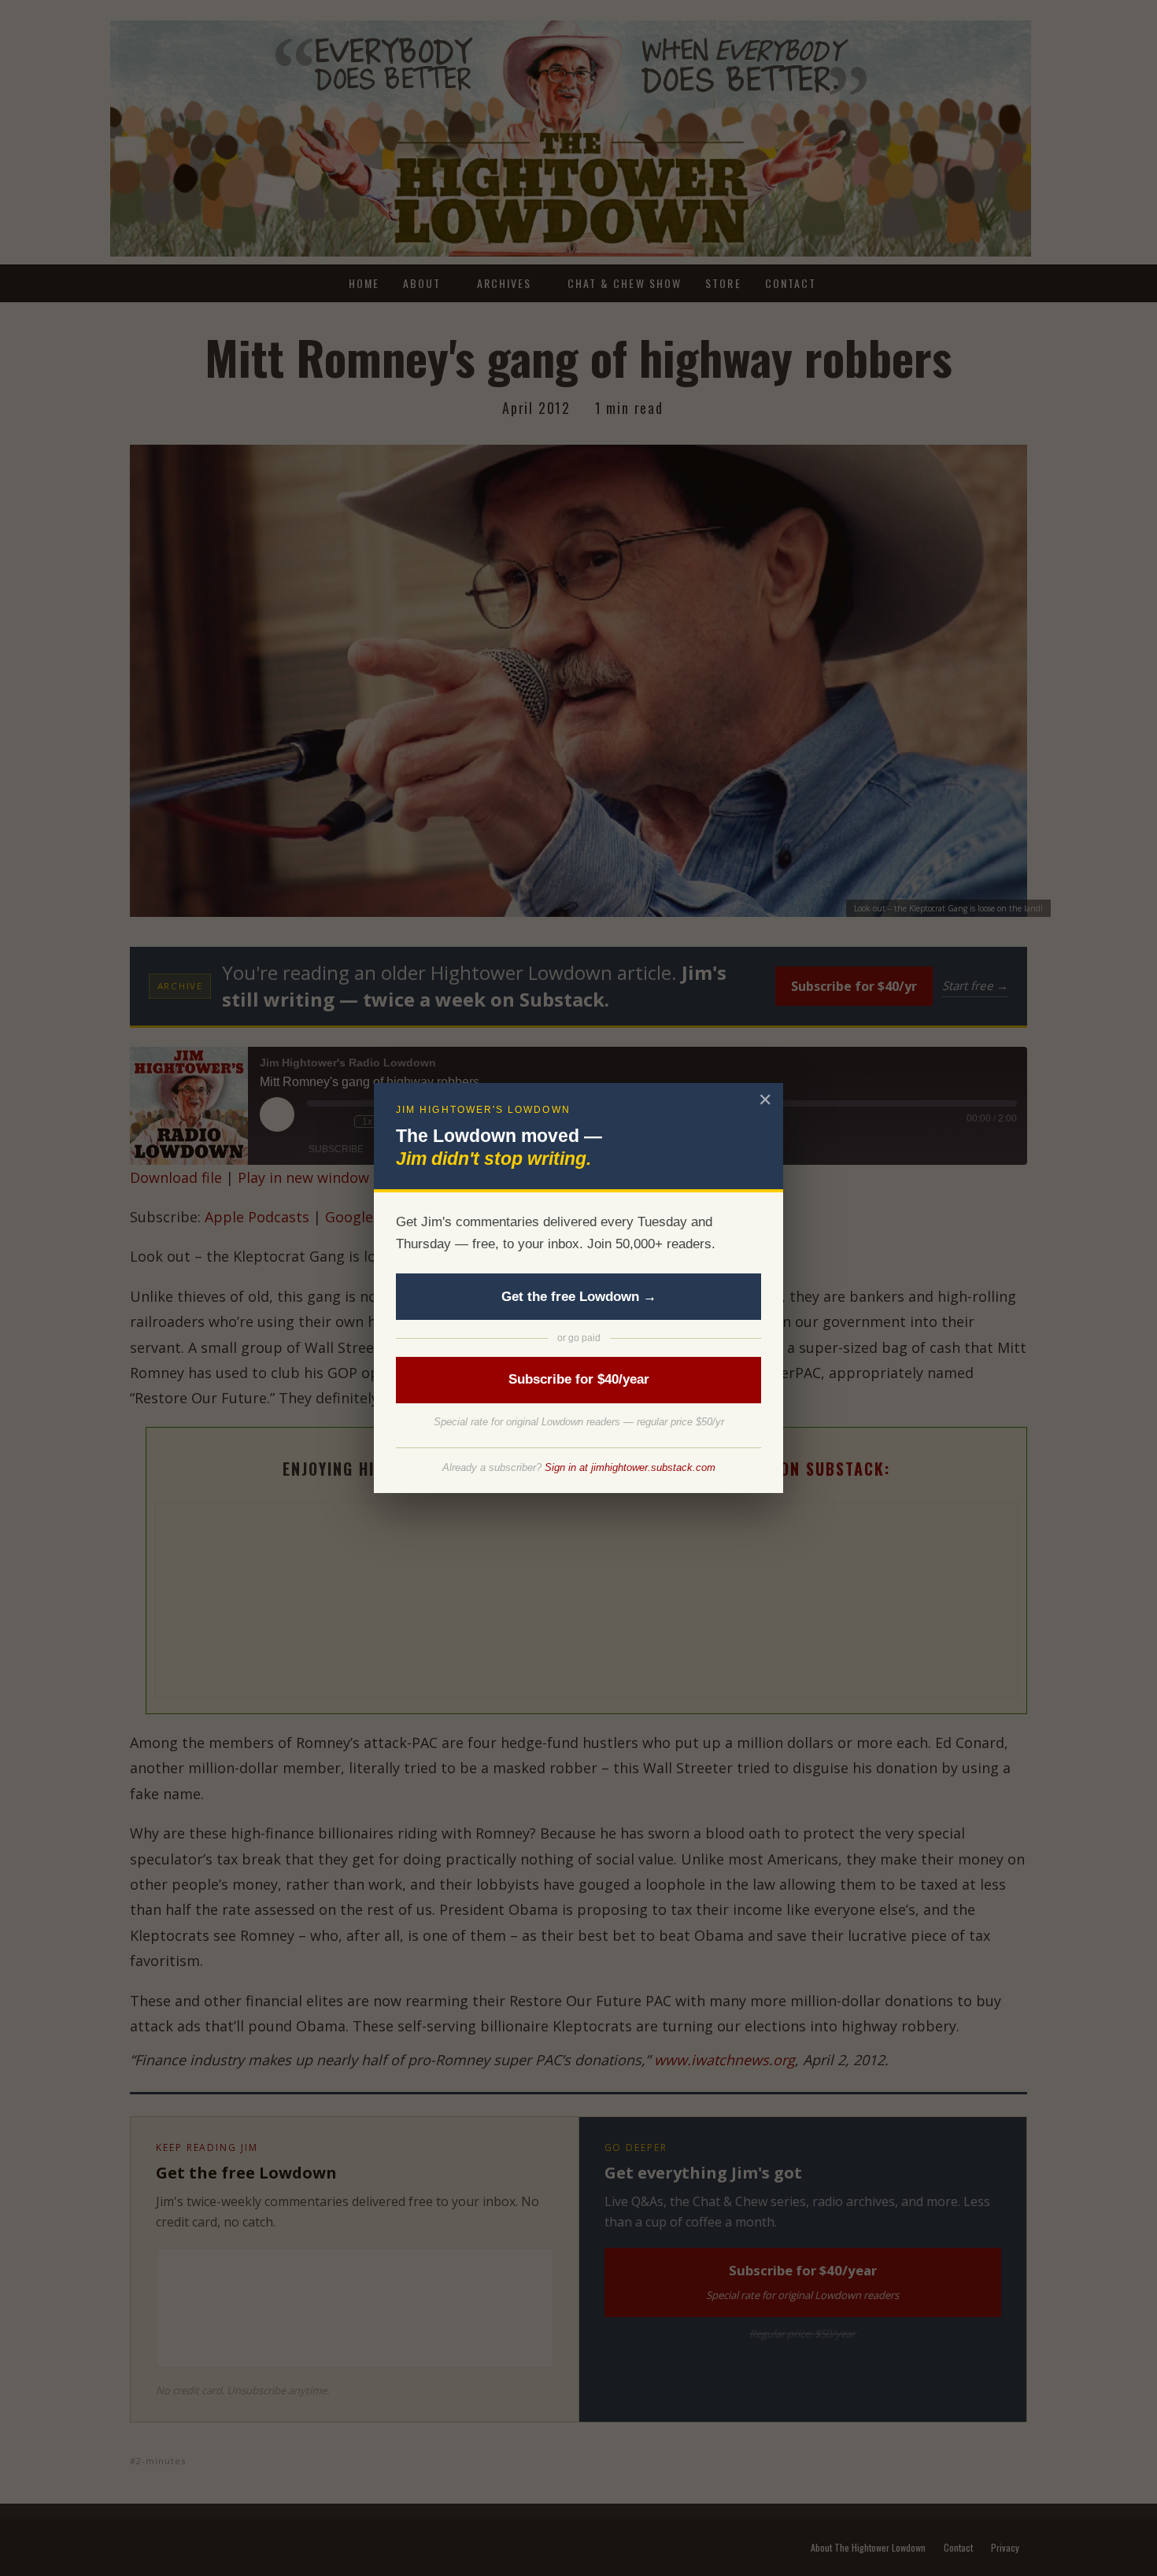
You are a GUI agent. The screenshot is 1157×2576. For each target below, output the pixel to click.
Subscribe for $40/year (579, 1379)
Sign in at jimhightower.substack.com (630, 1467)
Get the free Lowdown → (579, 1297)
